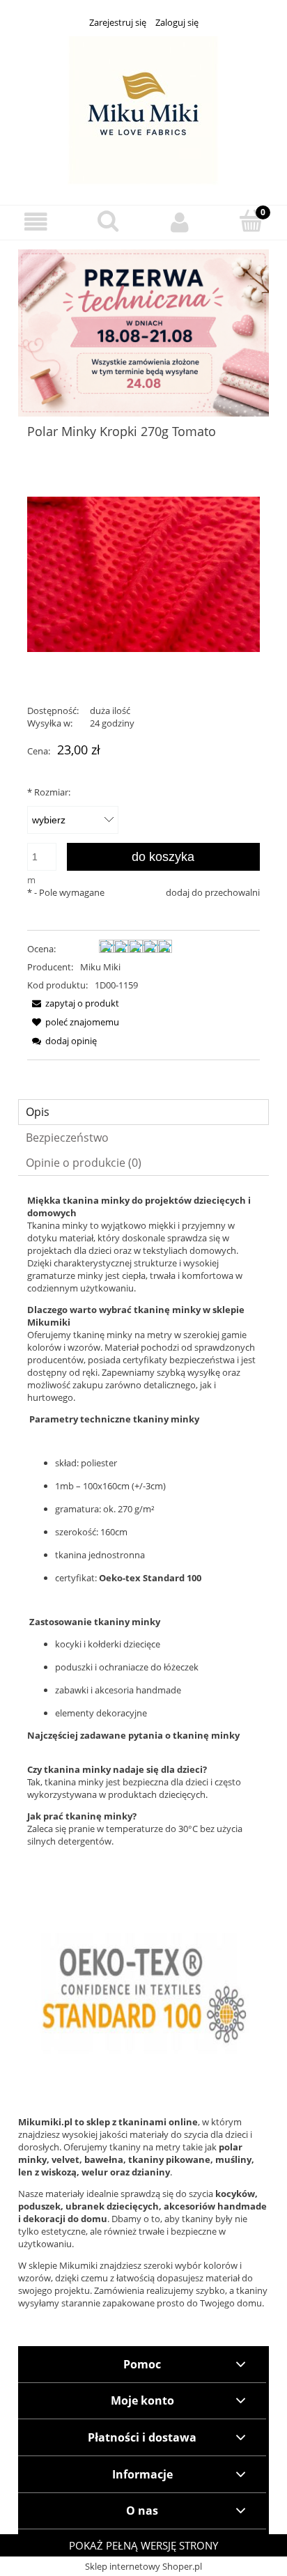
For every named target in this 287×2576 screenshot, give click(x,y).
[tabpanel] (143, 1641)
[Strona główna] (143, 109)
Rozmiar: (49, 792)
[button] (36, 222)
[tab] (143, 1112)
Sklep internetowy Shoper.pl (143, 2566)
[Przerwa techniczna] (143, 332)
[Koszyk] (251, 221)
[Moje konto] (179, 222)
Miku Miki (100, 967)
